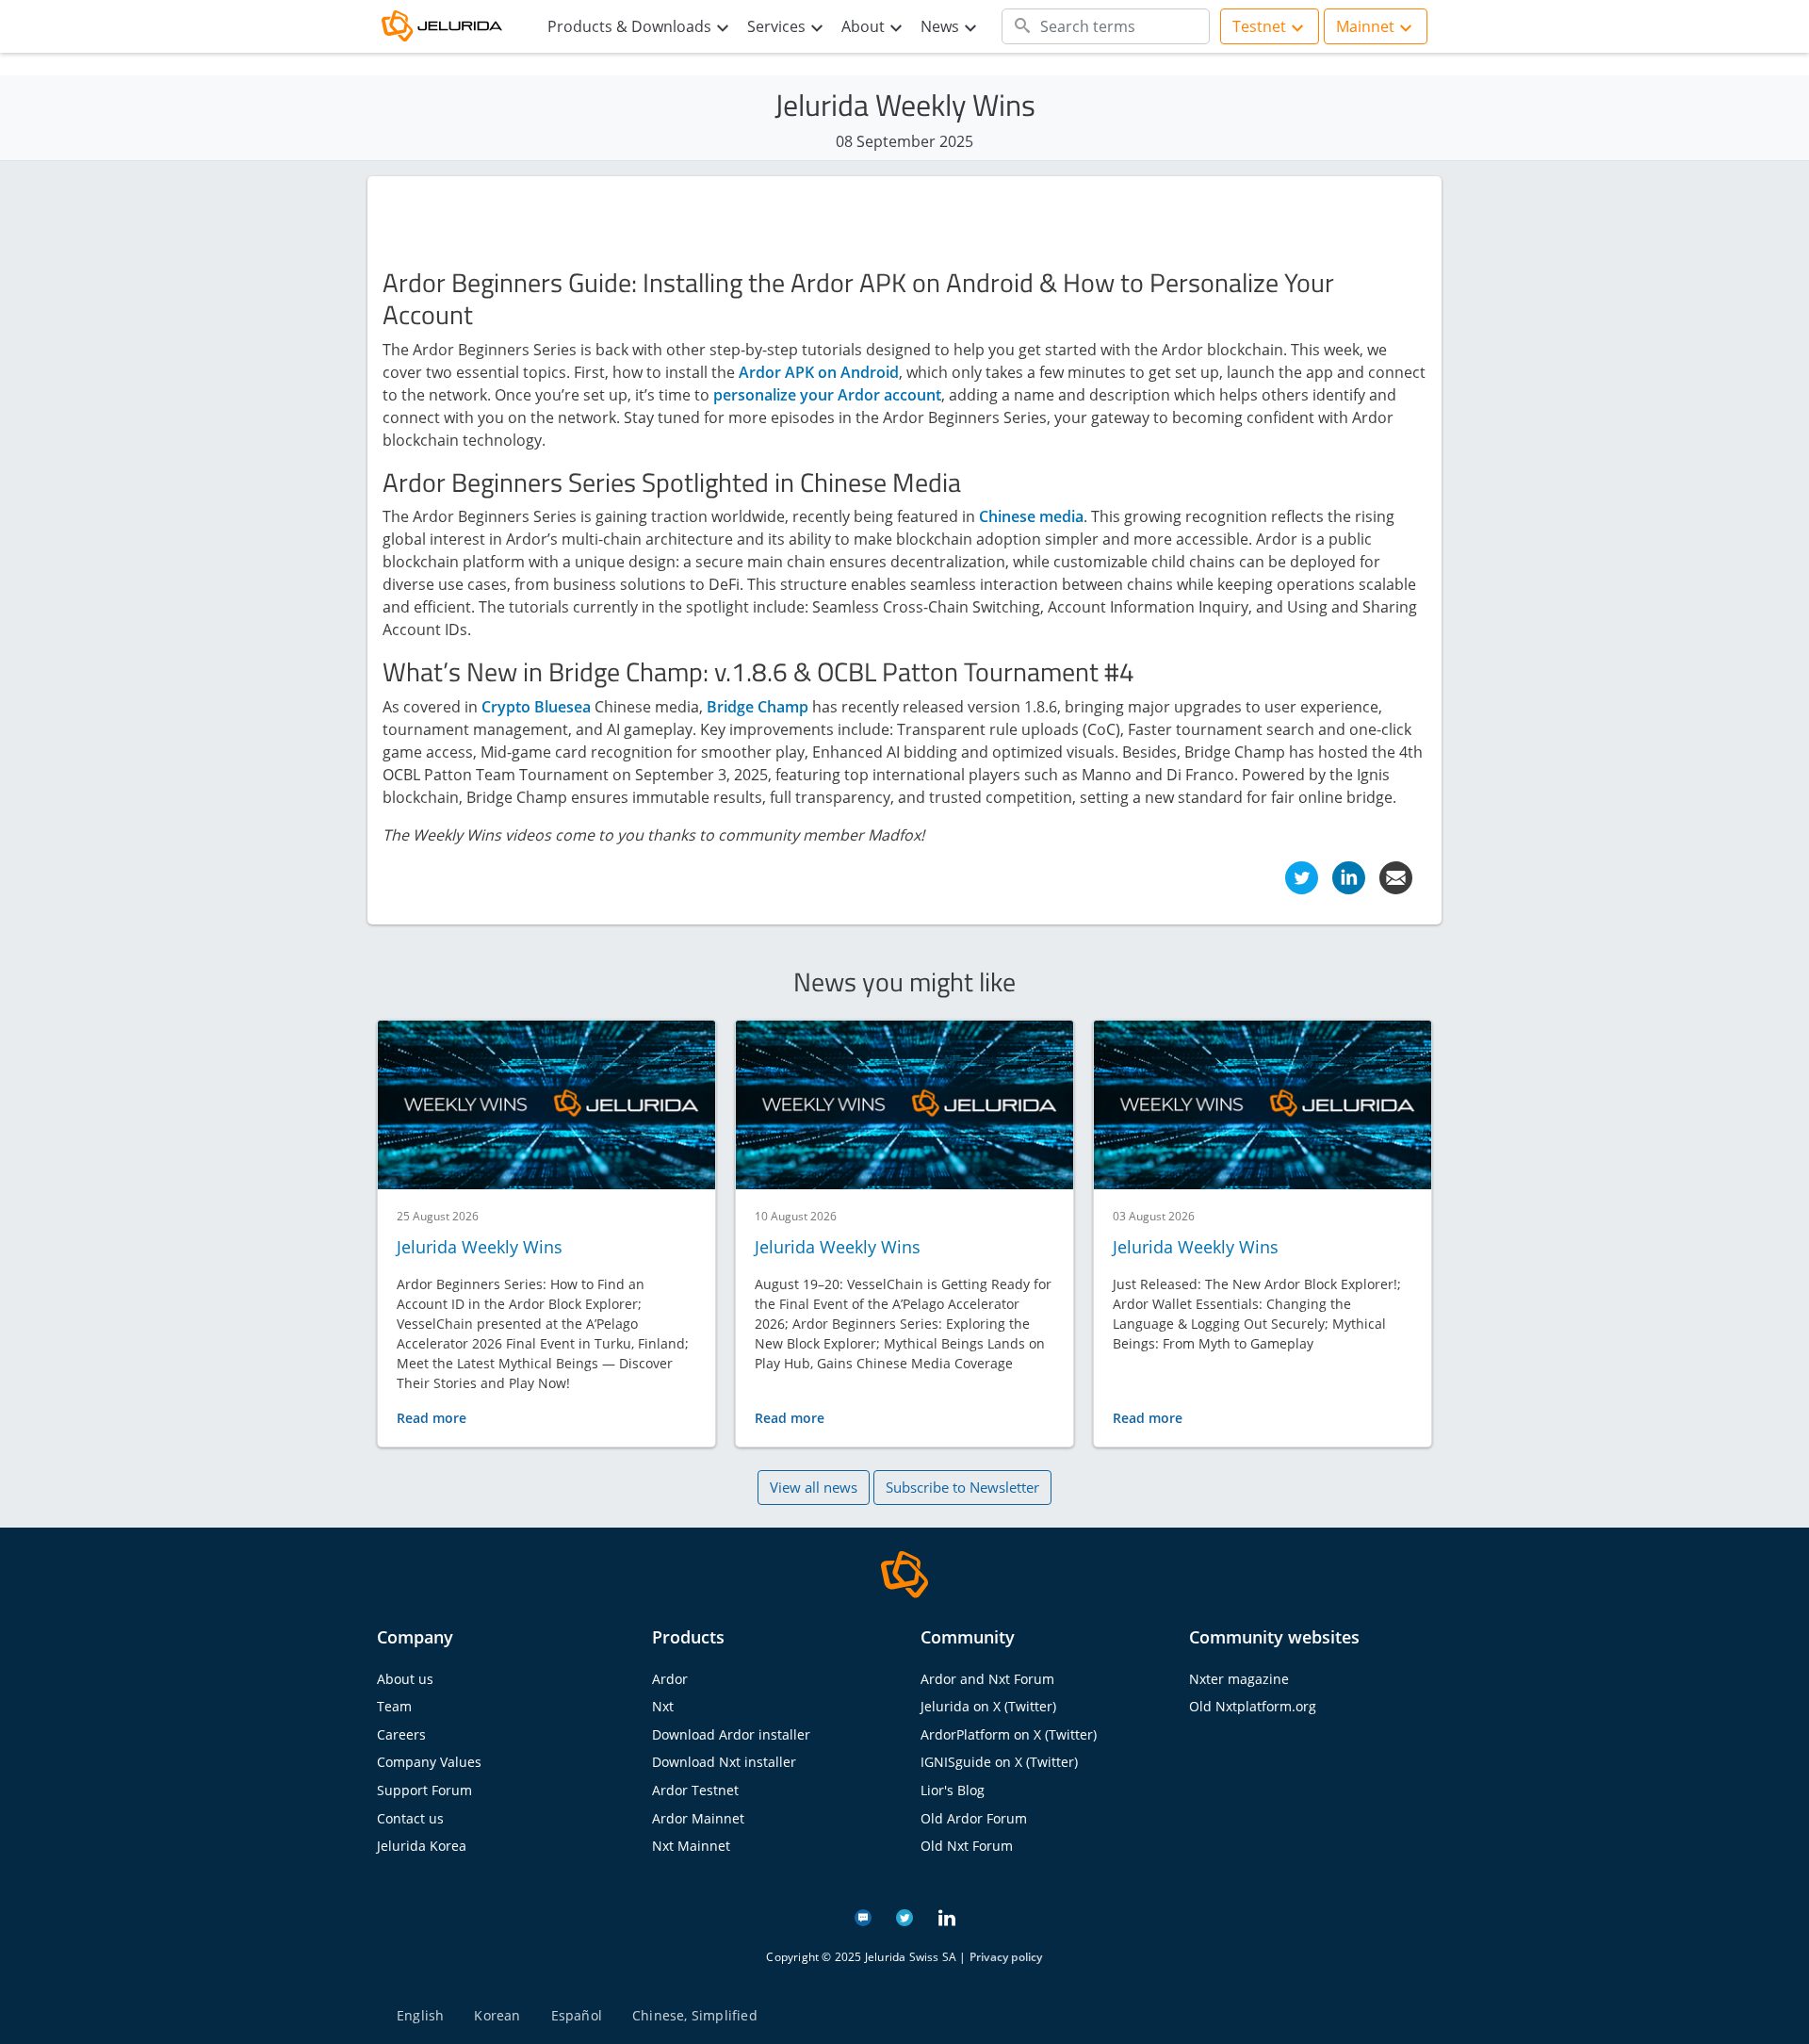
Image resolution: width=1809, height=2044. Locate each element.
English (420, 2015)
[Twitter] (1302, 876)
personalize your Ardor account (827, 395)
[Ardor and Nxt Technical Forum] (863, 1916)
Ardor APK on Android (819, 372)
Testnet (1259, 26)
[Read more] (546, 1105)
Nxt (663, 1706)
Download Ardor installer (731, 1734)
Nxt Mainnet (691, 1846)
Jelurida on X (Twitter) (988, 1706)
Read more (432, 1418)
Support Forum (424, 1790)
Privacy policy (1006, 1957)
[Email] (1396, 876)
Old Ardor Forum (974, 1818)
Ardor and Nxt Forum (987, 1679)
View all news (814, 1487)
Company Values (429, 1762)
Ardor (670, 1679)
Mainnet (1365, 26)
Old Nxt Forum (967, 1846)
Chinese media (1031, 516)
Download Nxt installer (724, 1762)
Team (394, 1706)
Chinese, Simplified (695, 2015)
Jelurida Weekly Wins (480, 1247)
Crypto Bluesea (536, 707)
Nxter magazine (1239, 1679)
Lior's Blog (953, 1790)
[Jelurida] (904, 1573)
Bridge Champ (758, 707)
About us (405, 1679)
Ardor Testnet (695, 1790)
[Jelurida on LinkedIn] (947, 1916)
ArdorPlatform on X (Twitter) (1009, 1734)
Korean (497, 2015)
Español (577, 2015)
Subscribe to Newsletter (962, 1487)
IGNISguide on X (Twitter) (999, 1762)
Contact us (410, 1818)
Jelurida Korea (422, 1846)
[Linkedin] (1349, 876)
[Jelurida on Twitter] (904, 1916)
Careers (401, 1734)
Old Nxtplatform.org (1253, 1706)
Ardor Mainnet (698, 1818)
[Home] (452, 27)
